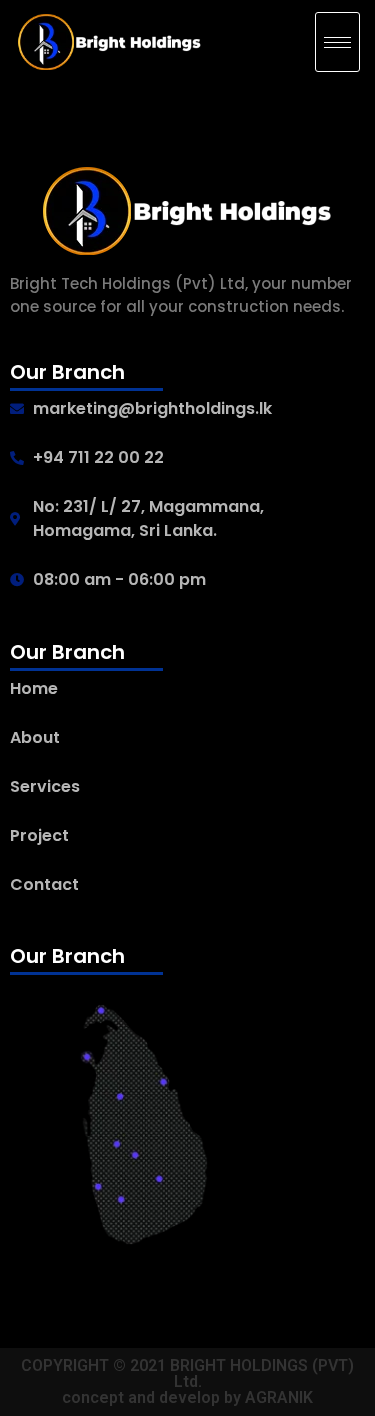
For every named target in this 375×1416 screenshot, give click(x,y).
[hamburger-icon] (337, 42)
